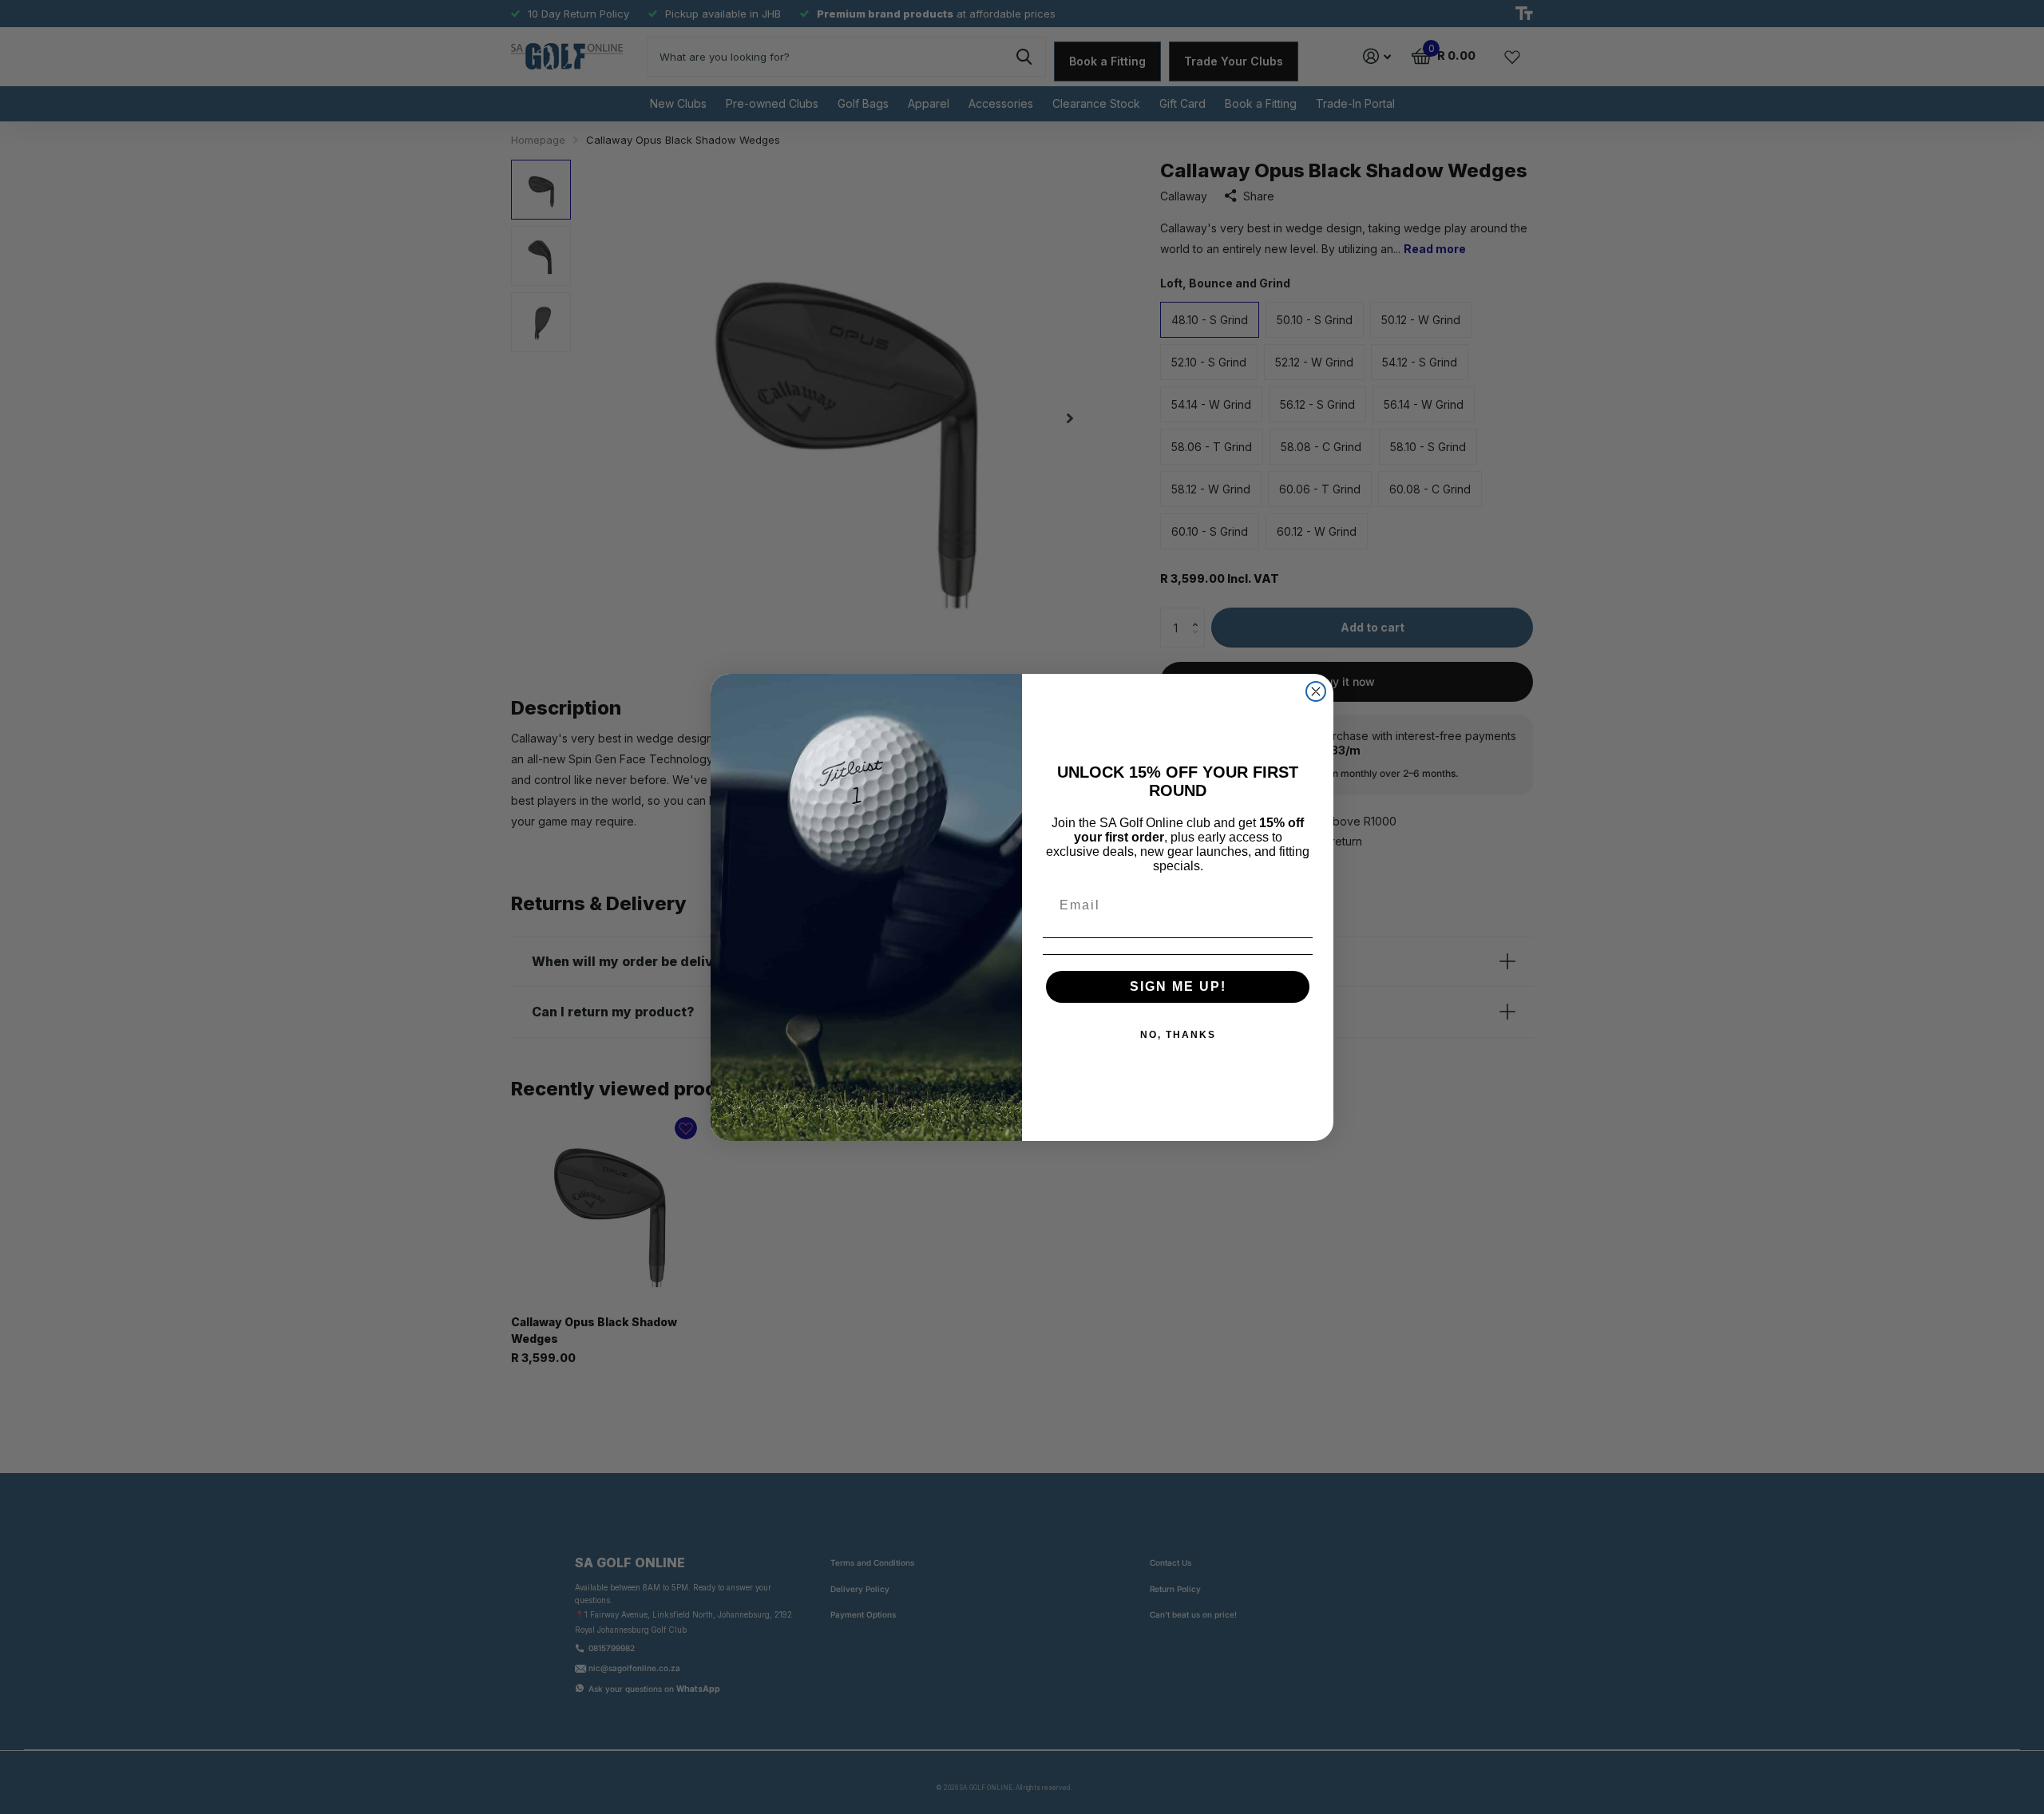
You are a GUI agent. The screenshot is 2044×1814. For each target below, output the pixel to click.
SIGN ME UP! (1178, 986)
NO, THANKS (1178, 1035)
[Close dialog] (1316, 691)
